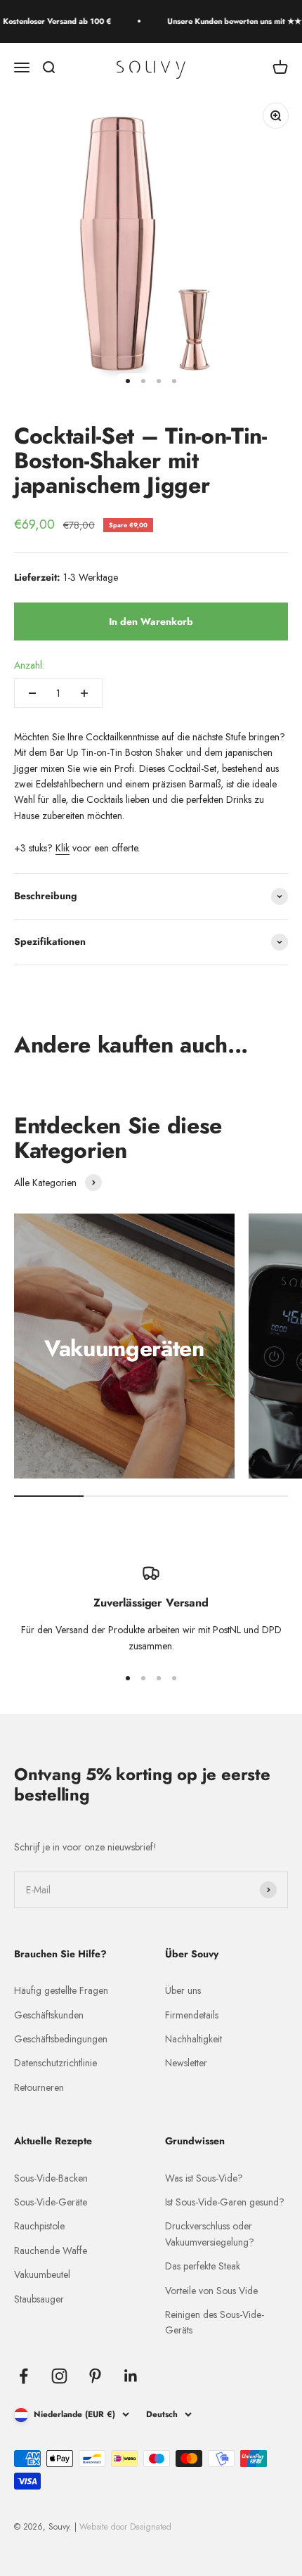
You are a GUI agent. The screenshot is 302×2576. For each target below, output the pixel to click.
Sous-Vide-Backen (51, 2178)
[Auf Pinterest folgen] (95, 2376)
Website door (125, 2527)
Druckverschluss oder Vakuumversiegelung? (210, 2234)
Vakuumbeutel (42, 2274)
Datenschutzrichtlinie (55, 2063)
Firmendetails (192, 2015)
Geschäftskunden (49, 2015)
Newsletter (186, 2063)
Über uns (183, 1990)
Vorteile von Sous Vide (211, 2291)
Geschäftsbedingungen (61, 2039)
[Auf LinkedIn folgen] (131, 2376)
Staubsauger (39, 2299)
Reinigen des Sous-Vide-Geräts (215, 2322)
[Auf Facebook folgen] (24, 2376)
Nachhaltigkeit (193, 2039)
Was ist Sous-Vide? (204, 2178)
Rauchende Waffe (51, 2250)
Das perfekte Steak (203, 2266)
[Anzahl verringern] (32, 693)
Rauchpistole (39, 2226)
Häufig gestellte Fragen (61, 1990)
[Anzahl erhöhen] (84, 693)
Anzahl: (29, 665)
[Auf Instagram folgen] (59, 2376)
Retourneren (39, 2087)
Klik (63, 848)
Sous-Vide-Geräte (51, 2202)
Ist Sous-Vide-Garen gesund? (225, 2202)
